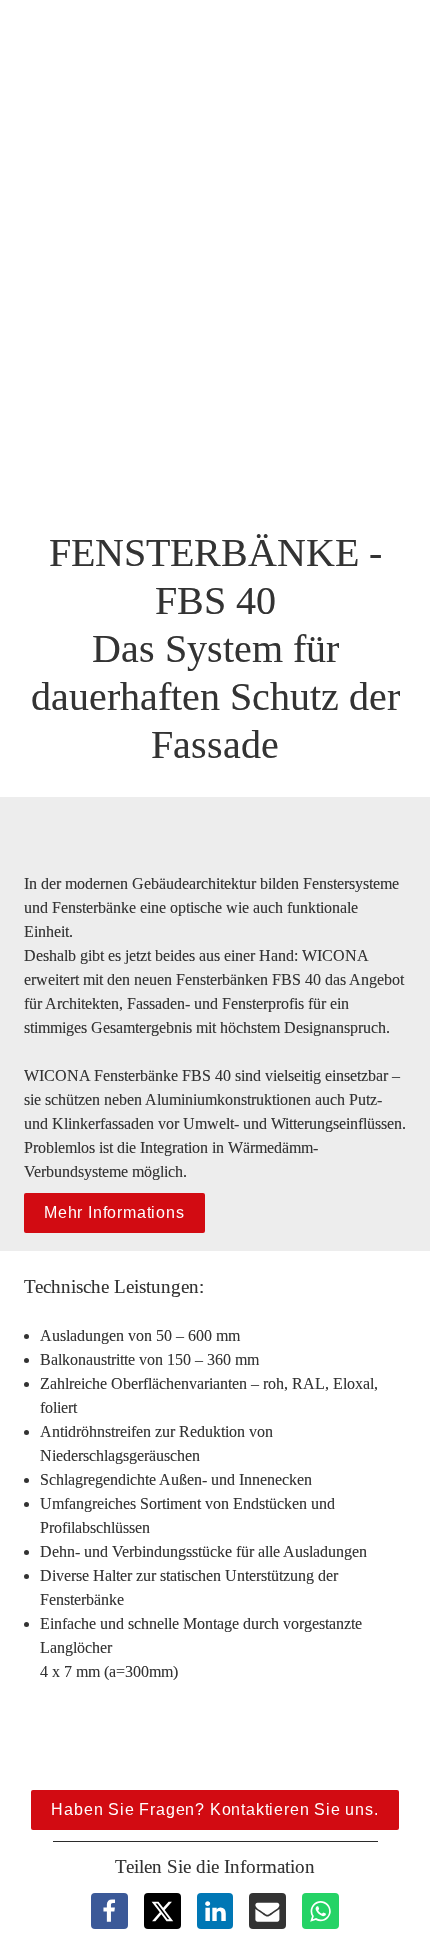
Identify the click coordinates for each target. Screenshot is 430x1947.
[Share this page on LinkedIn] (215, 1911)
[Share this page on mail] (267, 1911)
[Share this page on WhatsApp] (320, 1911)
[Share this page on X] (162, 1911)
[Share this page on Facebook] (109, 1911)
